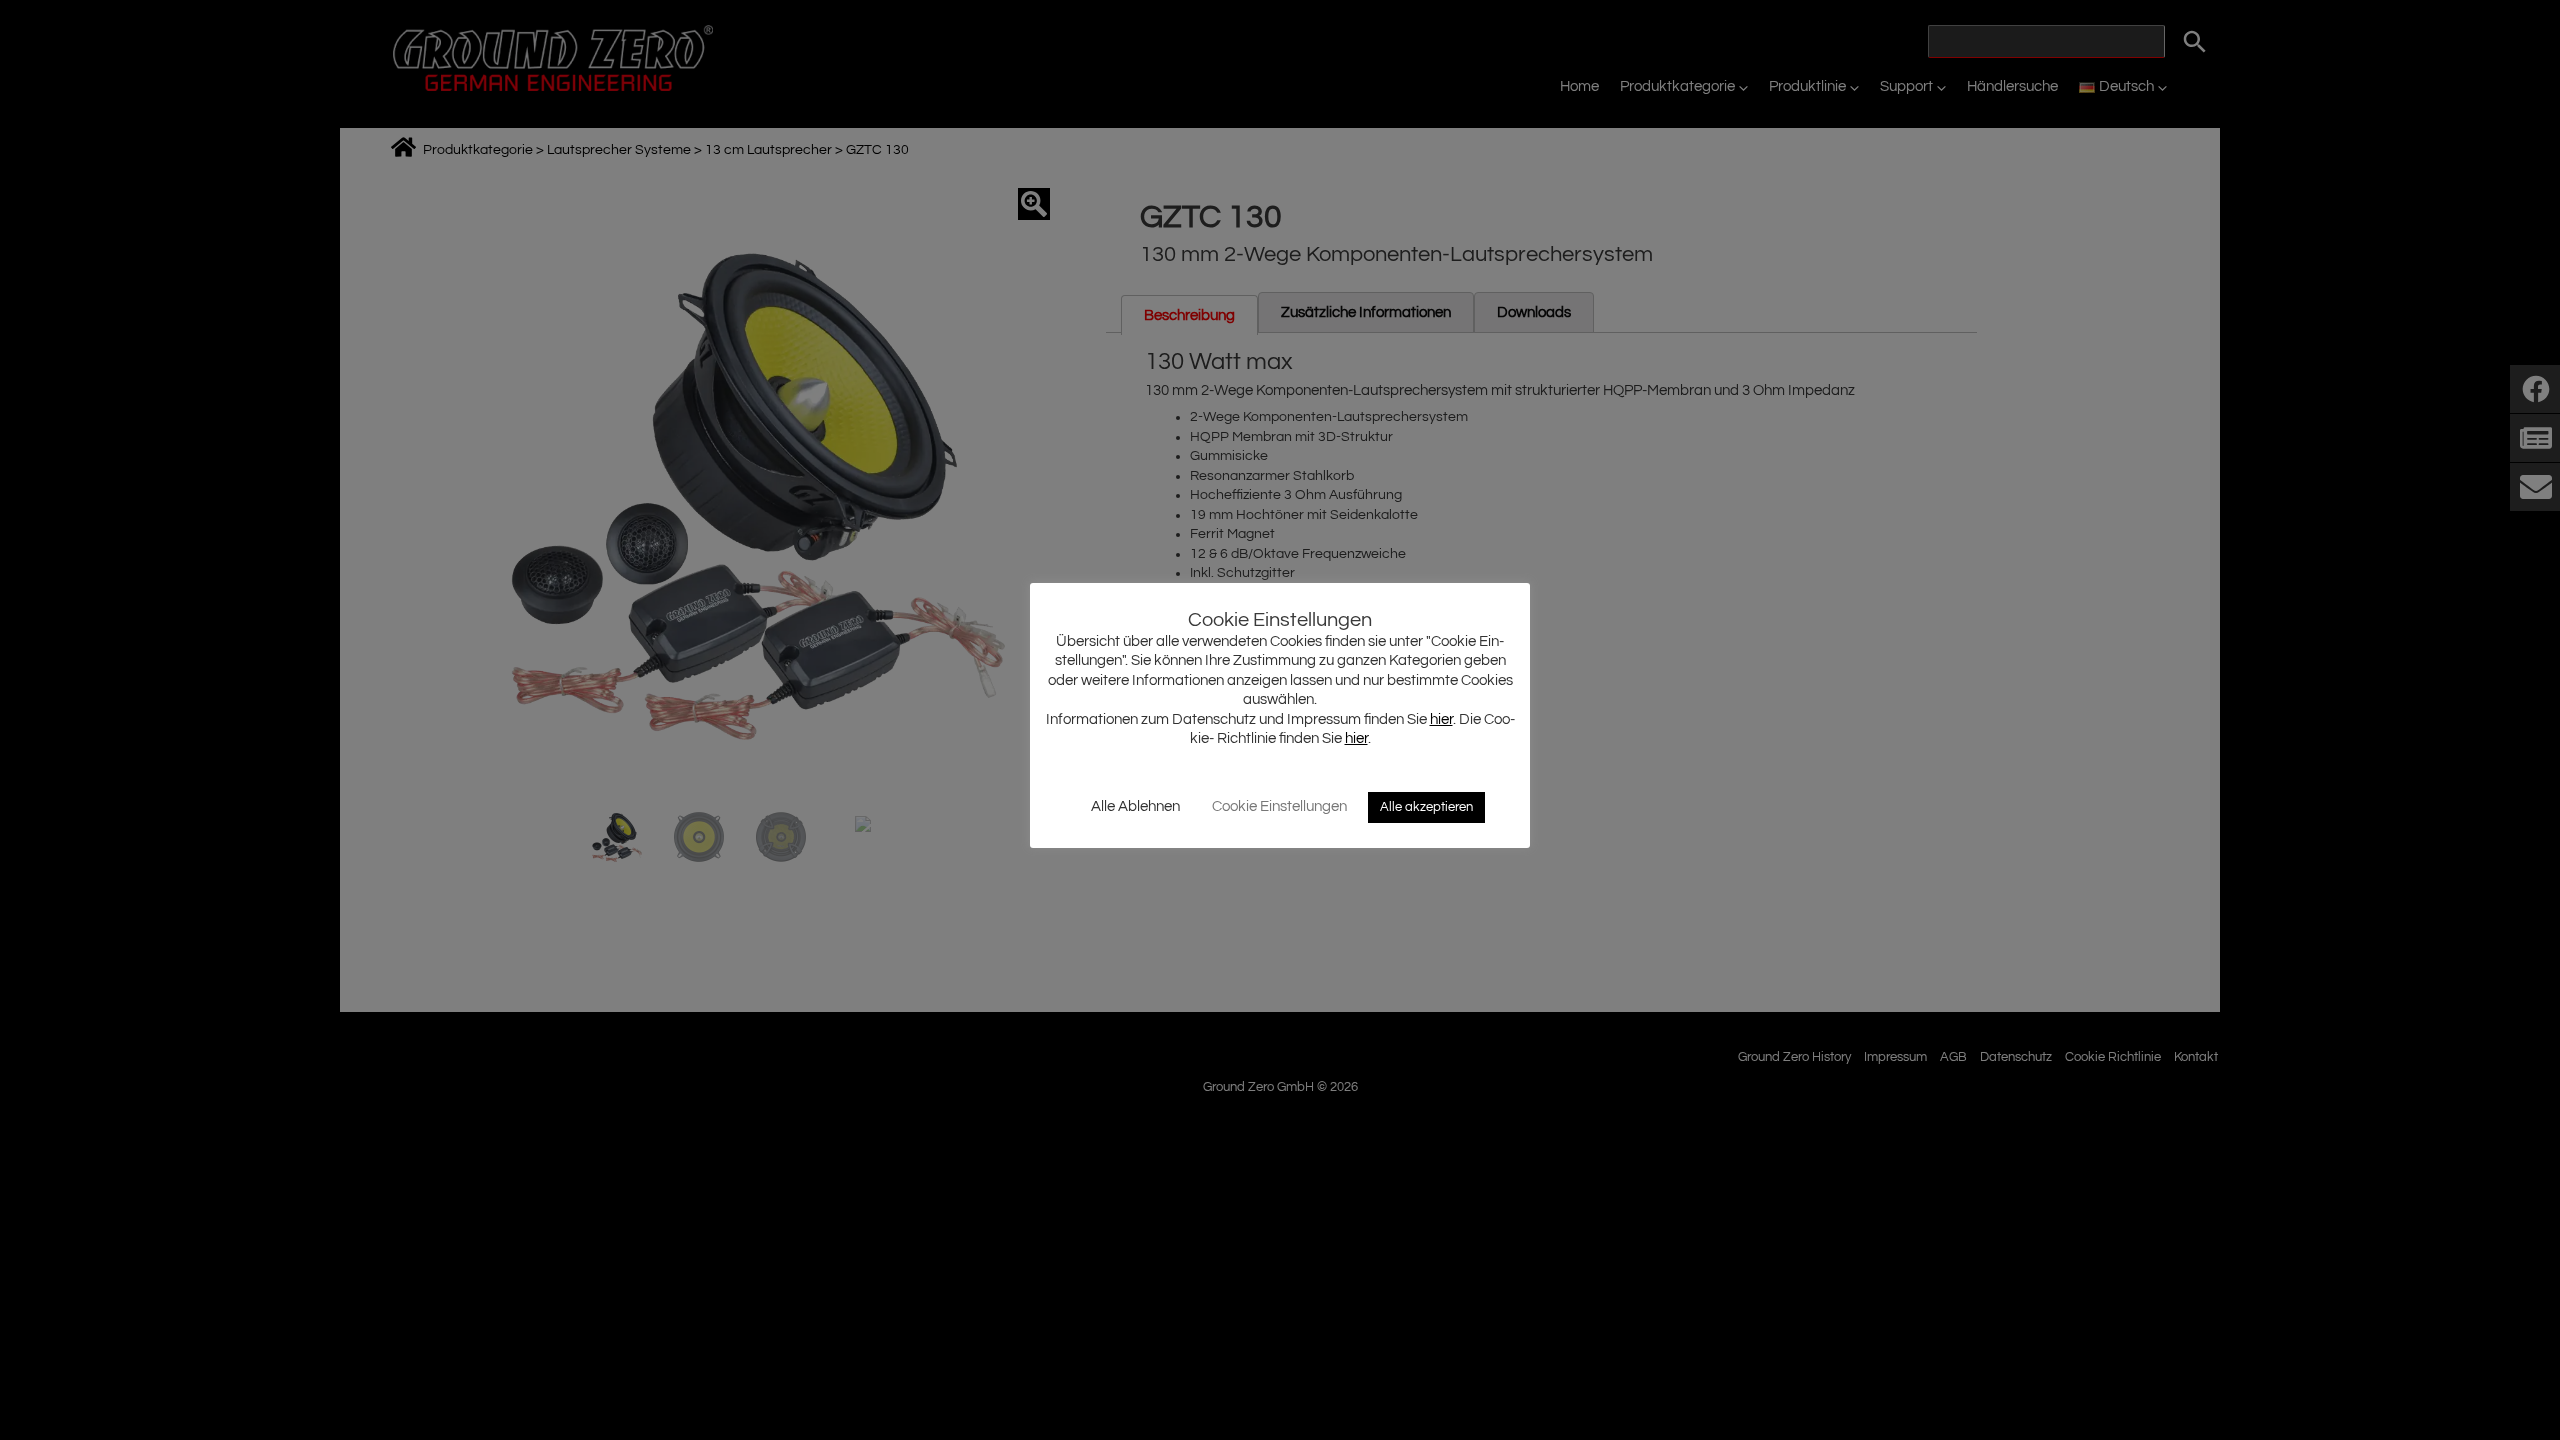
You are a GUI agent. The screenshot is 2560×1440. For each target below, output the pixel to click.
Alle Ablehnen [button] (1135, 806)
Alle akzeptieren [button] (1426, 807)
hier (1441, 719)
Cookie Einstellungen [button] (1279, 806)
